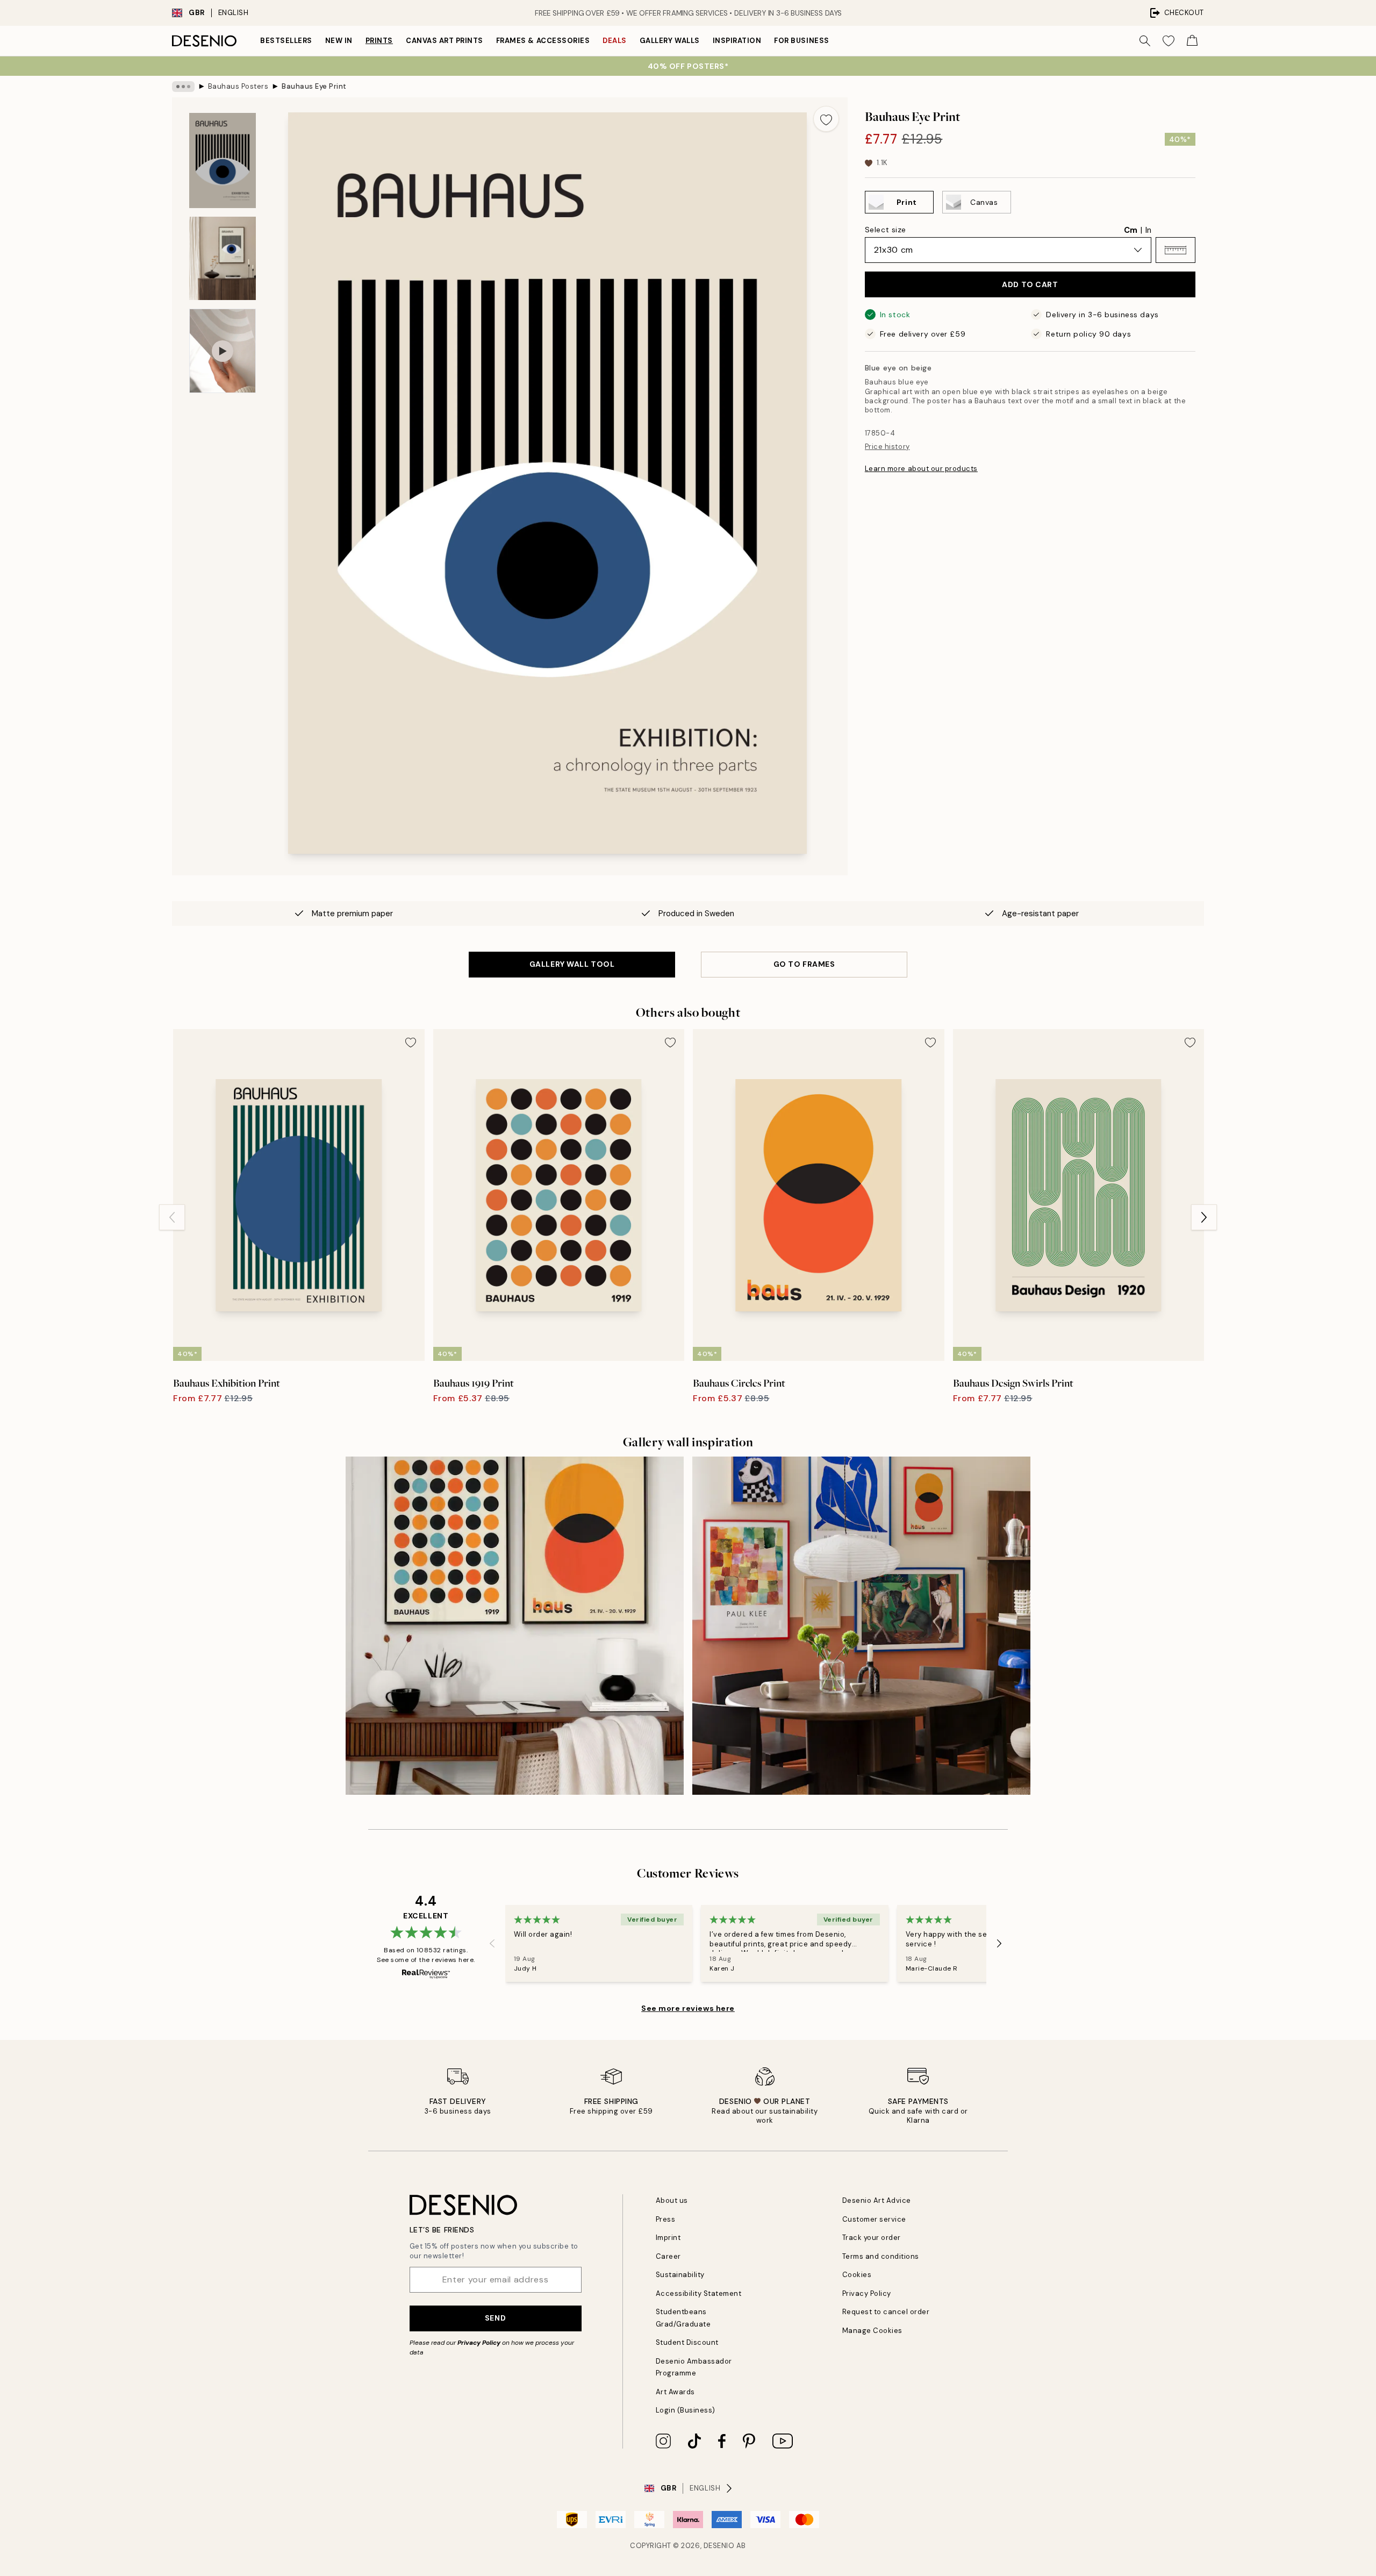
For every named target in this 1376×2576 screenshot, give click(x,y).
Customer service (874, 2219)
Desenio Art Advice (877, 2200)
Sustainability (680, 2275)
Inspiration (737, 41)
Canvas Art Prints (445, 41)
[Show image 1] (223, 160)
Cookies (857, 2275)
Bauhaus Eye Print (314, 86)
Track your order (872, 2238)
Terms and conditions (881, 2256)
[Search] (1145, 41)
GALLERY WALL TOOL (572, 964)
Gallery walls (670, 41)
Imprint (668, 2238)
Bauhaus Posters (238, 86)
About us (672, 2200)
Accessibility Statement (699, 2293)
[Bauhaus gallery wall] (515, 1626)
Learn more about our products (921, 469)
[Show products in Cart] (1192, 41)
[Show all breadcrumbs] (183, 87)
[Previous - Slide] (172, 1217)
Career (668, 2256)
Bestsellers (286, 41)
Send (495, 2318)
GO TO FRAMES (804, 964)
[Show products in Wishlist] (1169, 41)
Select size (886, 230)
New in (339, 41)
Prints (379, 41)
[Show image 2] (223, 258)
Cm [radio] (1131, 230)
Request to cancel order (886, 2312)
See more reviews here (688, 2008)
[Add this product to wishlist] (826, 119)
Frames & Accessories (543, 41)
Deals (615, 41)
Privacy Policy (479, 2343)
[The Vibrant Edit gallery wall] (861, 1626)
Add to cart (1030, 284)
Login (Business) (686, 2410)
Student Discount (687, 2342)
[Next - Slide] (1204, 1217)
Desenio (719, 2546)
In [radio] (1148, 230)
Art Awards (675, 2392)
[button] (1176, 250)
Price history (887, 447)
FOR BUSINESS (801, 41)
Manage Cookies (872, 2331)
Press (666, 2219)
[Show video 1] (223, 351)
